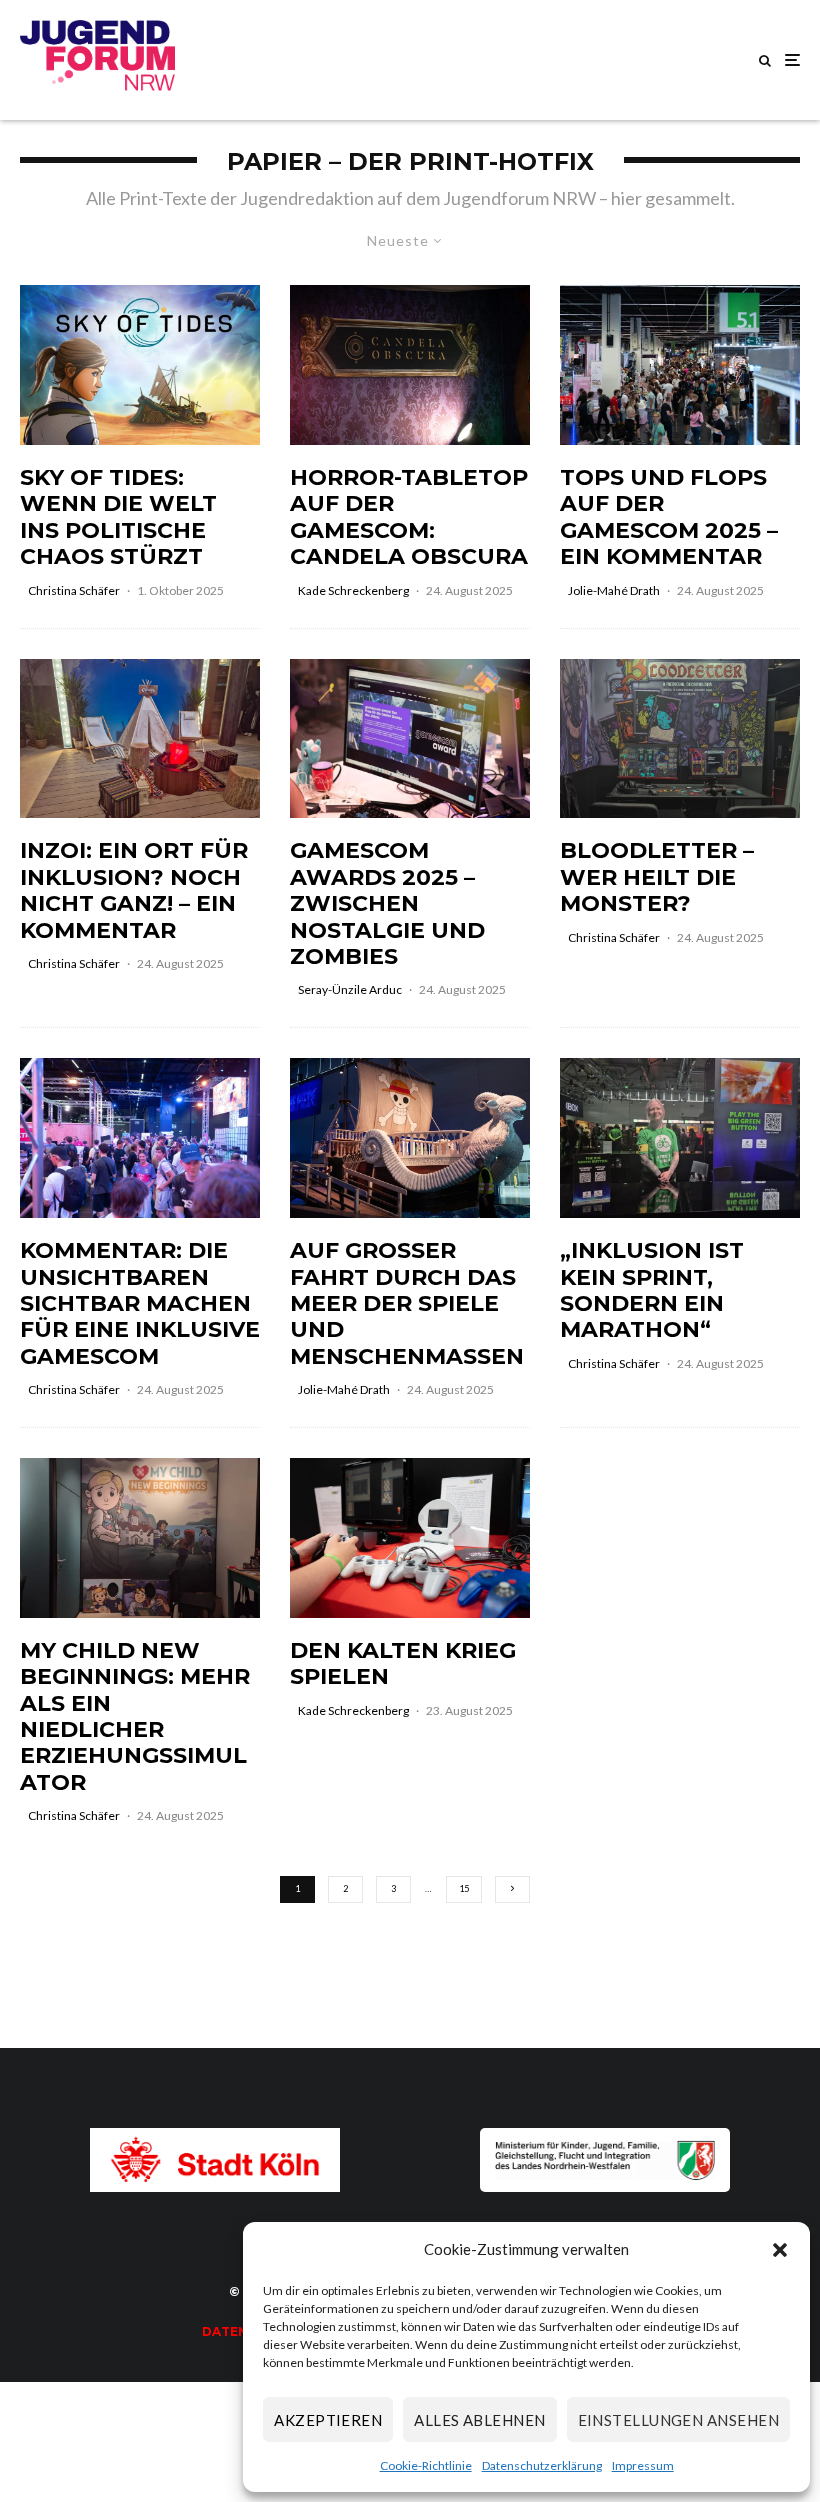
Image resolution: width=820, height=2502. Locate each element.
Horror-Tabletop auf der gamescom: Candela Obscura (409, 517)
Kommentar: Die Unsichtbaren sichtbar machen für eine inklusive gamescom (140, 1304)
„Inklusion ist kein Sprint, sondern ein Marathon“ (652, 1290)
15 (464, 1888)
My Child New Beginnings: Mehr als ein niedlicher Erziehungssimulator (135, 1717)
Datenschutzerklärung (542, 2465)
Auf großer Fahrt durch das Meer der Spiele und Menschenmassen (407, 1304)
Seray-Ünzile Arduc (350, 989)
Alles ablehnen (479, 2420)
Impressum (643, 2465)
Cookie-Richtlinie (426, 2465)
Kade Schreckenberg (353, 590)
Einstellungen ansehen (678, 2420)
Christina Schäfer (74, 590)
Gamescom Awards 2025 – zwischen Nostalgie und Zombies (387, 904)
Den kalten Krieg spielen (403, 1664)
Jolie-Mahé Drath (614, 590)
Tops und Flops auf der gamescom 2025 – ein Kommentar (669, 517)
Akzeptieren (328, 2420)
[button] (780, 2250)
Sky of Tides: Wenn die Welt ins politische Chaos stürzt (118, 517)
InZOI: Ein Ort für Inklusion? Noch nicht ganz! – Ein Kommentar (134, 890)
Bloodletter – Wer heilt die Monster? (657, 877)
